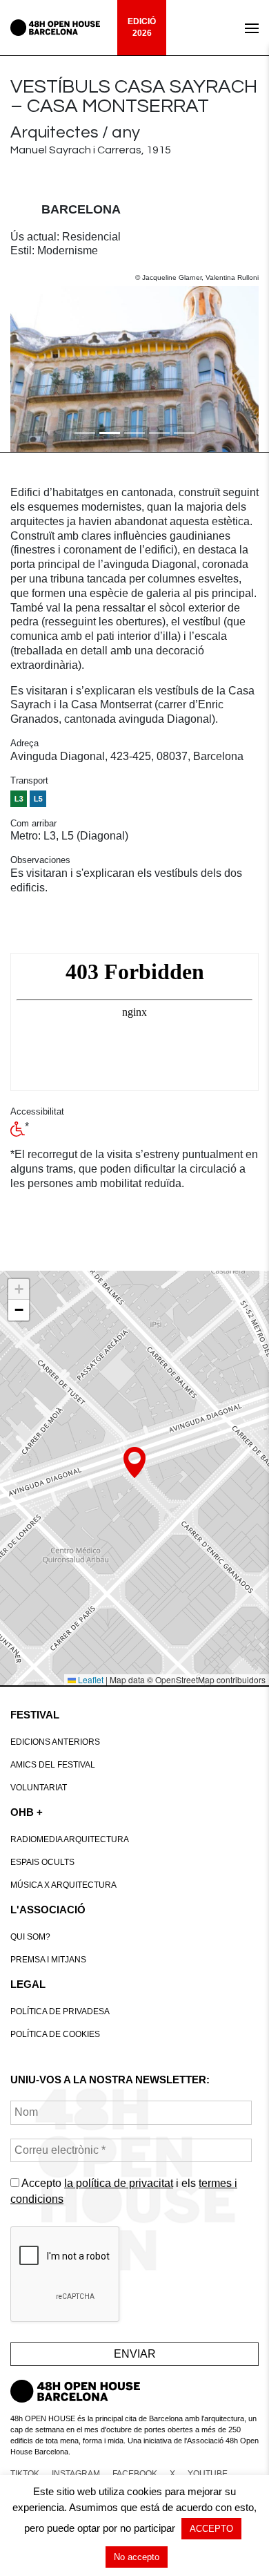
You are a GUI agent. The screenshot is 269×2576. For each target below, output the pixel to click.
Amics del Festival (53, 1765)
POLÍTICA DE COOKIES (55, 2034)
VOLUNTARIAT (39, 1788)
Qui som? (30, 1937)
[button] (29, 369)
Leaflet (90, 1679)
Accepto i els (124, 2191)
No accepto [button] (137, 2557)
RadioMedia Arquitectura (70, 1839)
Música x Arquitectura (63, 1885)
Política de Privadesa (60, 2011)
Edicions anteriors (55, 1742)
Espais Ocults (42, 1862)
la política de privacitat (119, 2183)
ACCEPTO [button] (211, 2529)
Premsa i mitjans (48, 1960)
